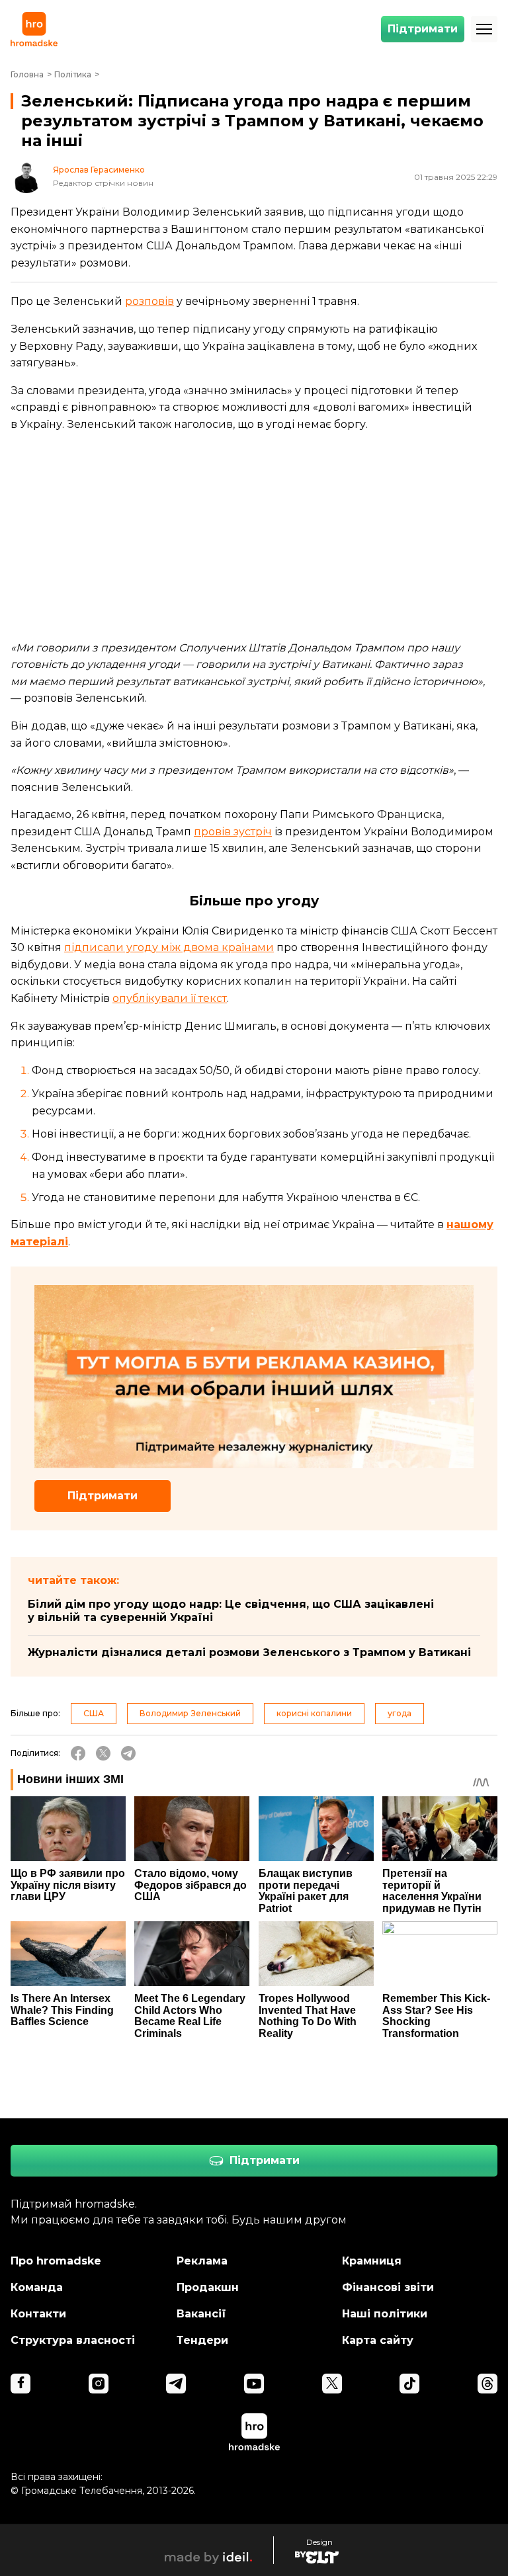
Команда (37, 2287)
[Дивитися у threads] (487, 2384)
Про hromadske (56, 2261)
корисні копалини (314, 1713)
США (94, 1713)
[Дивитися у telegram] (176, 2384)
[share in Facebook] (78, 1753)
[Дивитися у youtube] (254, 2384)
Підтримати (423, 29)
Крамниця (372, 2261)
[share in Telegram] (128, 1753)
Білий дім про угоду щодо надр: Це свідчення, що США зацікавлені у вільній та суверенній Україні (231, 1611)
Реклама (202, 2261)
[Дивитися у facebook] (21, 2384)
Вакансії (201, 2314)
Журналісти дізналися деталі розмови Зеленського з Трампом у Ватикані (249, 1652)
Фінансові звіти (388, 2287)
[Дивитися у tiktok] (409, 2384)
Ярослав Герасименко (99, 170)
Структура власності (73, 2340)
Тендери (202, 2340)
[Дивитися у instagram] (99, 2384)
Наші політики (385, 2314)
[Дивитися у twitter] (332, 2384)
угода (400, 1713)
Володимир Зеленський (190, 1713)
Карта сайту (378, 2340)
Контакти (38, 2314)
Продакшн (208, 2287)
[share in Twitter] (103, 1753)
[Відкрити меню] (484, 29)
